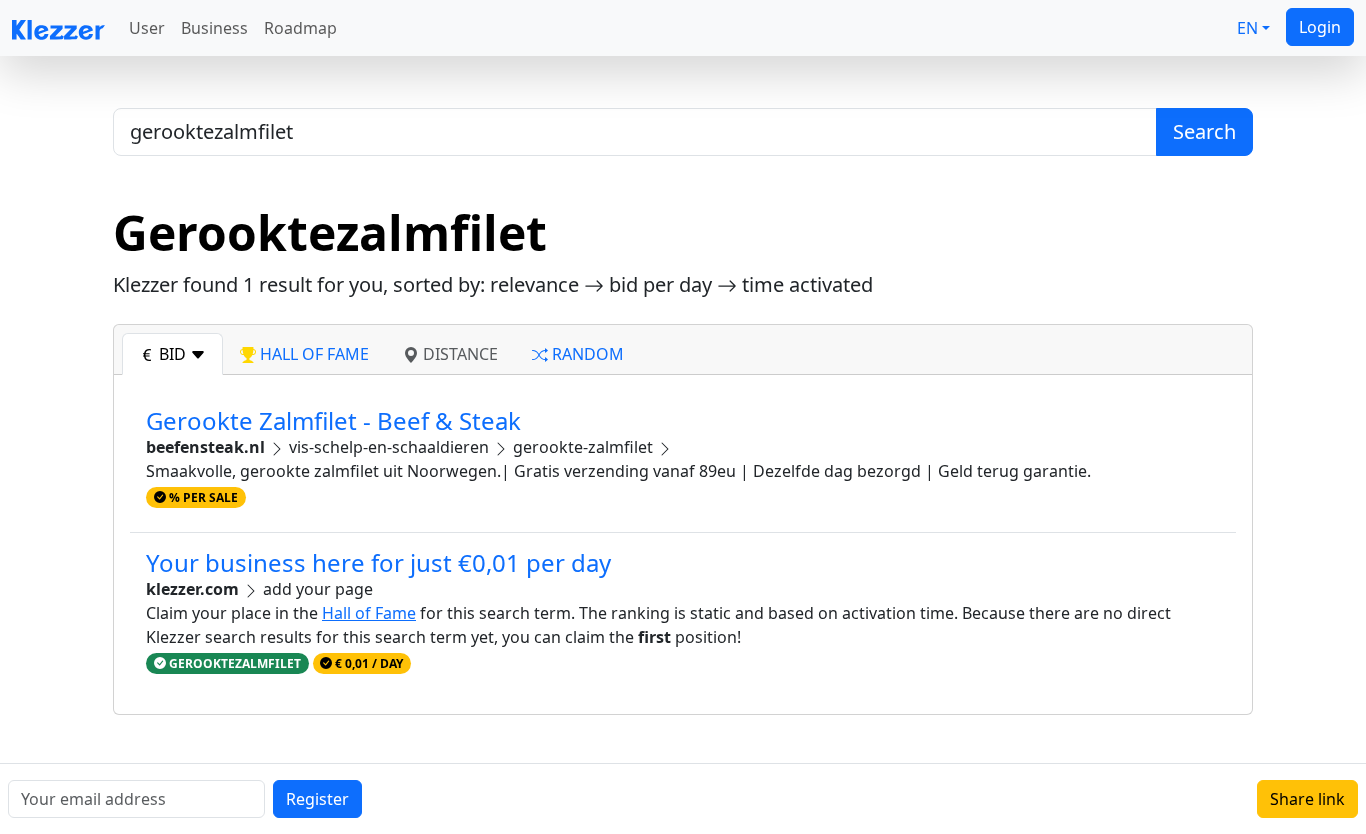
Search (1204, 131)
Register (317, 799)
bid (172, 354)
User (147, 28)
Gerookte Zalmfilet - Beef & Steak (333, 420)
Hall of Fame (369, 613)
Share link (1307, 799)
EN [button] (1247, 28)
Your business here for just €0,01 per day (378, 562)
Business (214, 28)
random (586, 354)
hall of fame (312, 354)
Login (1320, 27)
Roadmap (300, 28)
